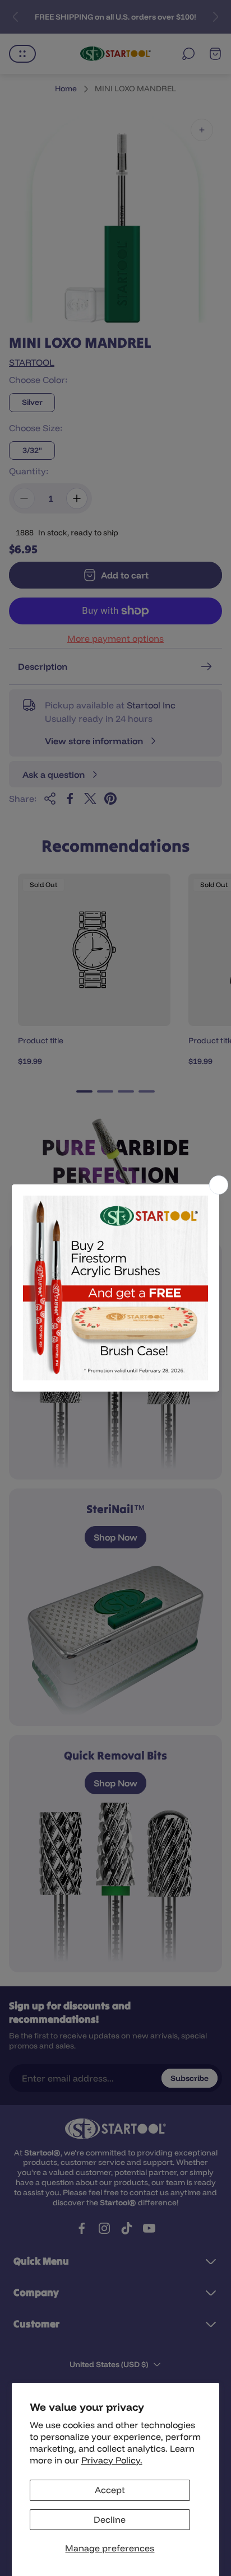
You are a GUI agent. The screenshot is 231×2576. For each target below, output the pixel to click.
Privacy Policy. (112, 2460)
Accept (110, 2490)
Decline (110, 2519)
